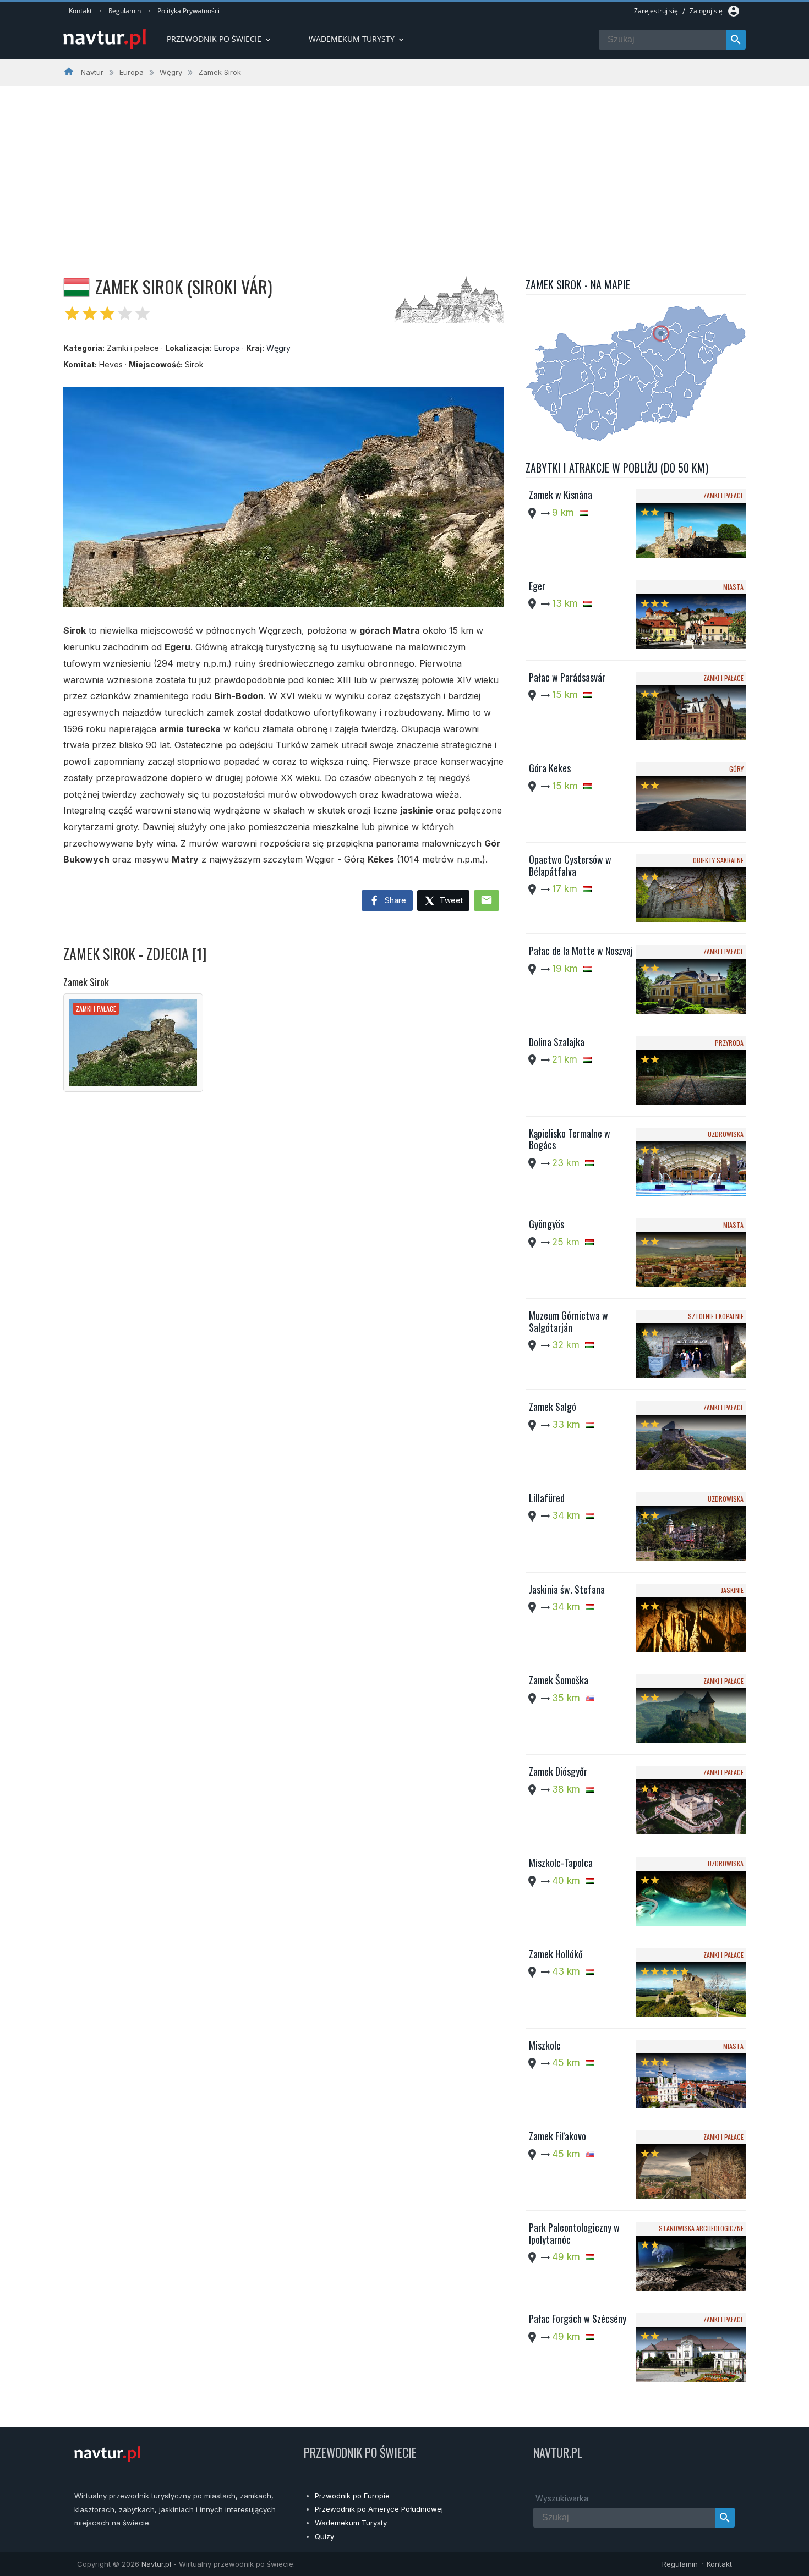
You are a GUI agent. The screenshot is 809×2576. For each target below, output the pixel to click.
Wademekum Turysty (351, 2523)
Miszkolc (545, 2045)
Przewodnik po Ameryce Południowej (379, 2509)
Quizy (324, 2536)
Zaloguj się (706, 11)
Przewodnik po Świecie (220, 39)
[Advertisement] (404, 169)
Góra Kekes (550, 768)
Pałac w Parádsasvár (567, 677)
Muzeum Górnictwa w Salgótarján (569, 1321)
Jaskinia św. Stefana (567, 1589)
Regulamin (125, 11)
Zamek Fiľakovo (557, 2136)
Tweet (450, 900)
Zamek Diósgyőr (558, 1771)
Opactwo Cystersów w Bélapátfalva (570, 865)
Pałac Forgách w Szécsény (578, 2319)
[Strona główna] (105, 40)
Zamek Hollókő (556, 1954)
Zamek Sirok (86, 982)
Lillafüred (547, 1498)
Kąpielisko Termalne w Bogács (570, 1139)
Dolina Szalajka (557, 1042)
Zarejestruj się (656, 11)
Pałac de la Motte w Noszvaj (581, 951)
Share (394, 900)
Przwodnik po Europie (352, 2496)
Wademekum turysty (357, 39)
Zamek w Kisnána (561, 495)
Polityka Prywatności (188, 11)
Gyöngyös (546, 1224)
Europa (227, 348)
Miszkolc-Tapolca (561, 1863)
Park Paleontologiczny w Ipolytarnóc (574, 2233)
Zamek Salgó (553, 1407)
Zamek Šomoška (559, 1680)
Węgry (278, 348)
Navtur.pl (156, 2564)
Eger (537, 586)
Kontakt (80, 11)
